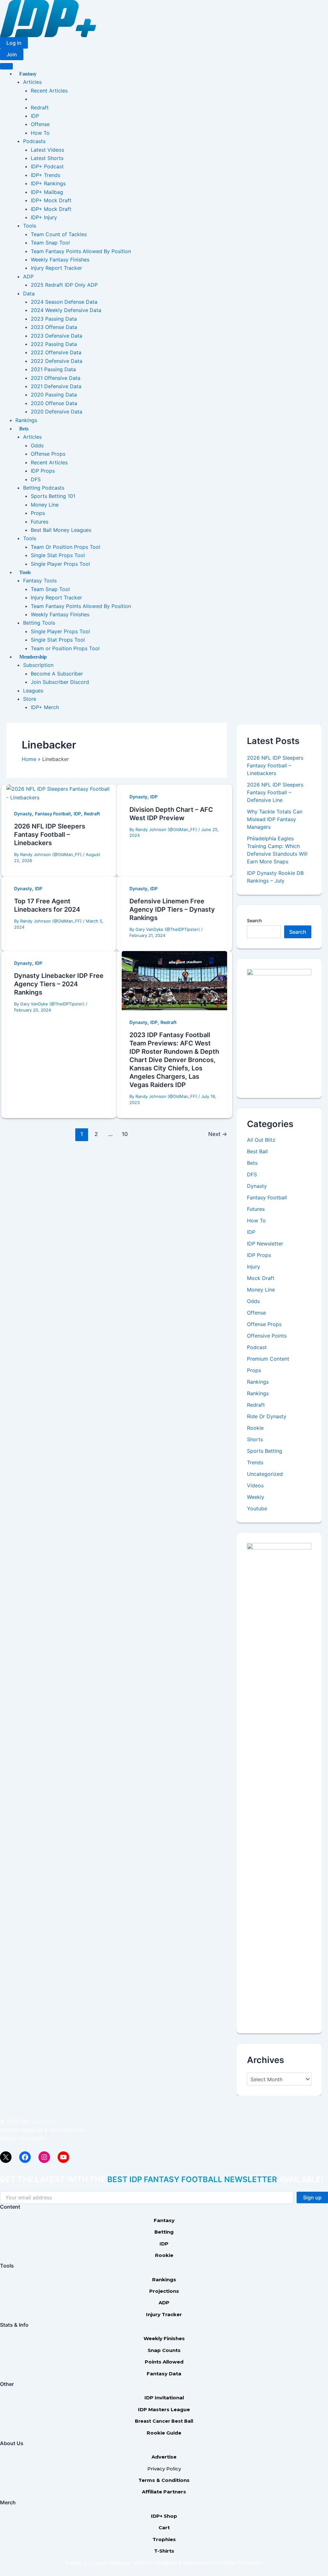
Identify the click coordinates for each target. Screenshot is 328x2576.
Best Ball (257, 1151)
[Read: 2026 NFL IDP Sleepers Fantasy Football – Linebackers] (59, 793)
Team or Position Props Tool (65, 648)
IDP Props (43, 471)
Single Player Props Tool (60, 564)
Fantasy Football (53, 814)
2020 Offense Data (54, 403)
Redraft (40, 108)
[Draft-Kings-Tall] (279, 1028)
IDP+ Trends (45, 175)
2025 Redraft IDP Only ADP (64, 285)
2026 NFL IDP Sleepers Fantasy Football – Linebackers (50, 835)
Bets (24, 429)
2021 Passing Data (53, 369)
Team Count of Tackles (59, 234)
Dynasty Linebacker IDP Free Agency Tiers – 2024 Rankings (59, 984)
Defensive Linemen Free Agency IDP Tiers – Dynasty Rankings (172, 909)
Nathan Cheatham (22, 2138)
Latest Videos (47, 150)
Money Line (45, 505)
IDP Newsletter (265, 1244)
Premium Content (268, 1359)
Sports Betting (265, 1451)
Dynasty (23, 814)
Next (218, 1134)
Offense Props (48, 454)
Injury (254, 1267)
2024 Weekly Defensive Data (66, 310)
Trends (255, 1462)
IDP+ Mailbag (47, 192)
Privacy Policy (164, 2469)
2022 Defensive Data (57, 361)
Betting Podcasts (44, 488)
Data (29, 293)
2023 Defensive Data (57, 336)
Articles (32, 82)
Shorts (255, 1439)
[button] (14, 43)
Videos (255, 1485)
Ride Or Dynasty (267, 1416)
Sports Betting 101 (53, 496)
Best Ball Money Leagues (61, 530)
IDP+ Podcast (47, 166)
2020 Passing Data (54, 395)
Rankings (26, 420)
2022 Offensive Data (56, 352)
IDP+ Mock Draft (51, 200)
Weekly (256, 1497)
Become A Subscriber (57, 674)
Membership (33, 657)
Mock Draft (261, 1278)
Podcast (257, 1347)
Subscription (38, 665)
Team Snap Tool (50, 243)
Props (38, 513)
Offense (40, 124)
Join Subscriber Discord (60, 682)
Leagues (33, 691)
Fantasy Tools (40, 580)
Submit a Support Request (97, 2563)
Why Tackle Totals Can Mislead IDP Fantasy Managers (275, 819)
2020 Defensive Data (57, 412)
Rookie (255, 1428)
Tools (30, 226)
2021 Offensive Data (56, 378)
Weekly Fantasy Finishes (60, 260)
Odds (37, 445)
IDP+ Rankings (48, 183)
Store (30, 699)
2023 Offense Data (54, 327)
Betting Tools (39, 623)
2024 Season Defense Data (64, 302)
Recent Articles (49, 91)
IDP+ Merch (45, 707)
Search (254, 920)
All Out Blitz (261, 1140)
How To (40, 133)
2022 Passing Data (54, 344)
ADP (28, 276)
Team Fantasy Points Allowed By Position (81, 251)
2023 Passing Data (54, 319)
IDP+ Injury (44, 217)
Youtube (257, 1508)
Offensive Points (267, 1336)
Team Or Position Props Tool (66, 547)
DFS (36, 479)
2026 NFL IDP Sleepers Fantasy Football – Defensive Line (275, 792)
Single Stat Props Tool (58, 555)
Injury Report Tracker (56, 268)
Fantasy (28, 74)
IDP (35, 116)
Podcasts (34, 141)
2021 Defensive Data (56, 386)
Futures (40, 522)
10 (125, 1134)
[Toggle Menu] (6, 66)
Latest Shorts (47, 158)
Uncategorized (265, 1474)
